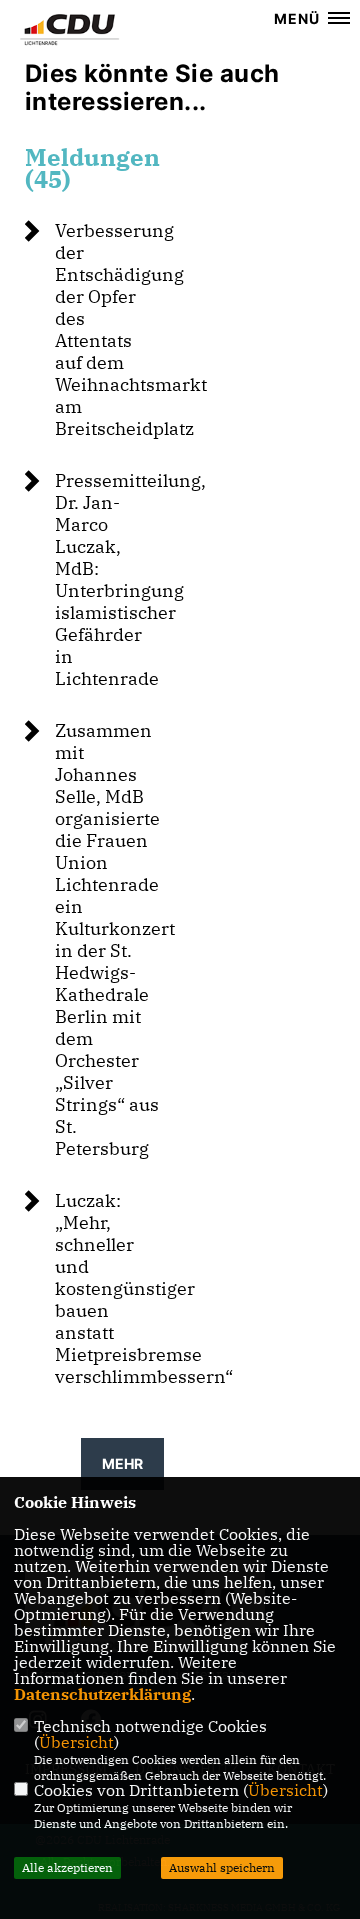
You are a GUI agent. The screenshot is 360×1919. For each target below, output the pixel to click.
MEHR (122, 1463)
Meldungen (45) (92, 168)
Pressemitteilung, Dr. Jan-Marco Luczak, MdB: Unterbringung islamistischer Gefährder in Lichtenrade (130, 579)
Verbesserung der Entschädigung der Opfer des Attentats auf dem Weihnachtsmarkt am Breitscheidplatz (131, 329)
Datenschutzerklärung (102, 1694)
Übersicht (76, 1742)
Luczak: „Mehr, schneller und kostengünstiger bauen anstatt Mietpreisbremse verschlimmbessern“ (144, 1288)
